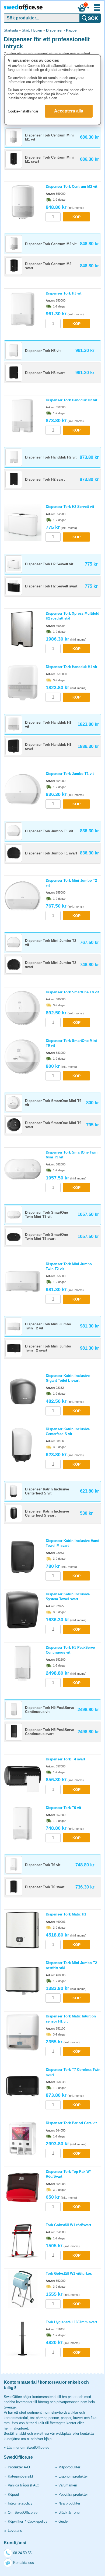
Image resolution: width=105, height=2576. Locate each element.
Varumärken (68, 2485)
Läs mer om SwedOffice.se (28, 2447)
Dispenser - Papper (62, 30)
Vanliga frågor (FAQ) (24, 2485)
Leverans (15, 2531)
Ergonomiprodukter (73, 2476)
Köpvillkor (15, 2521)
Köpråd (13, 2494)
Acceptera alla (69, 111)
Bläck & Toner (69, 2512)
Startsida (11, 30)
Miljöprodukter (69, 2467)
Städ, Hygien (32, 30)
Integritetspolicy (20, 2503)
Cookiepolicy (37, 2521)
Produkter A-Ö (19, 2467)
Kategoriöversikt (20, 2476)
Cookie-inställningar (23, 111)
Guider (64, 2521)
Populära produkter (73, 2494)
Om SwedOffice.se (23, 2512)
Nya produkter (69, 2503)
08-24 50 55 (22, 2553)
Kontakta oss (24, 2563)
